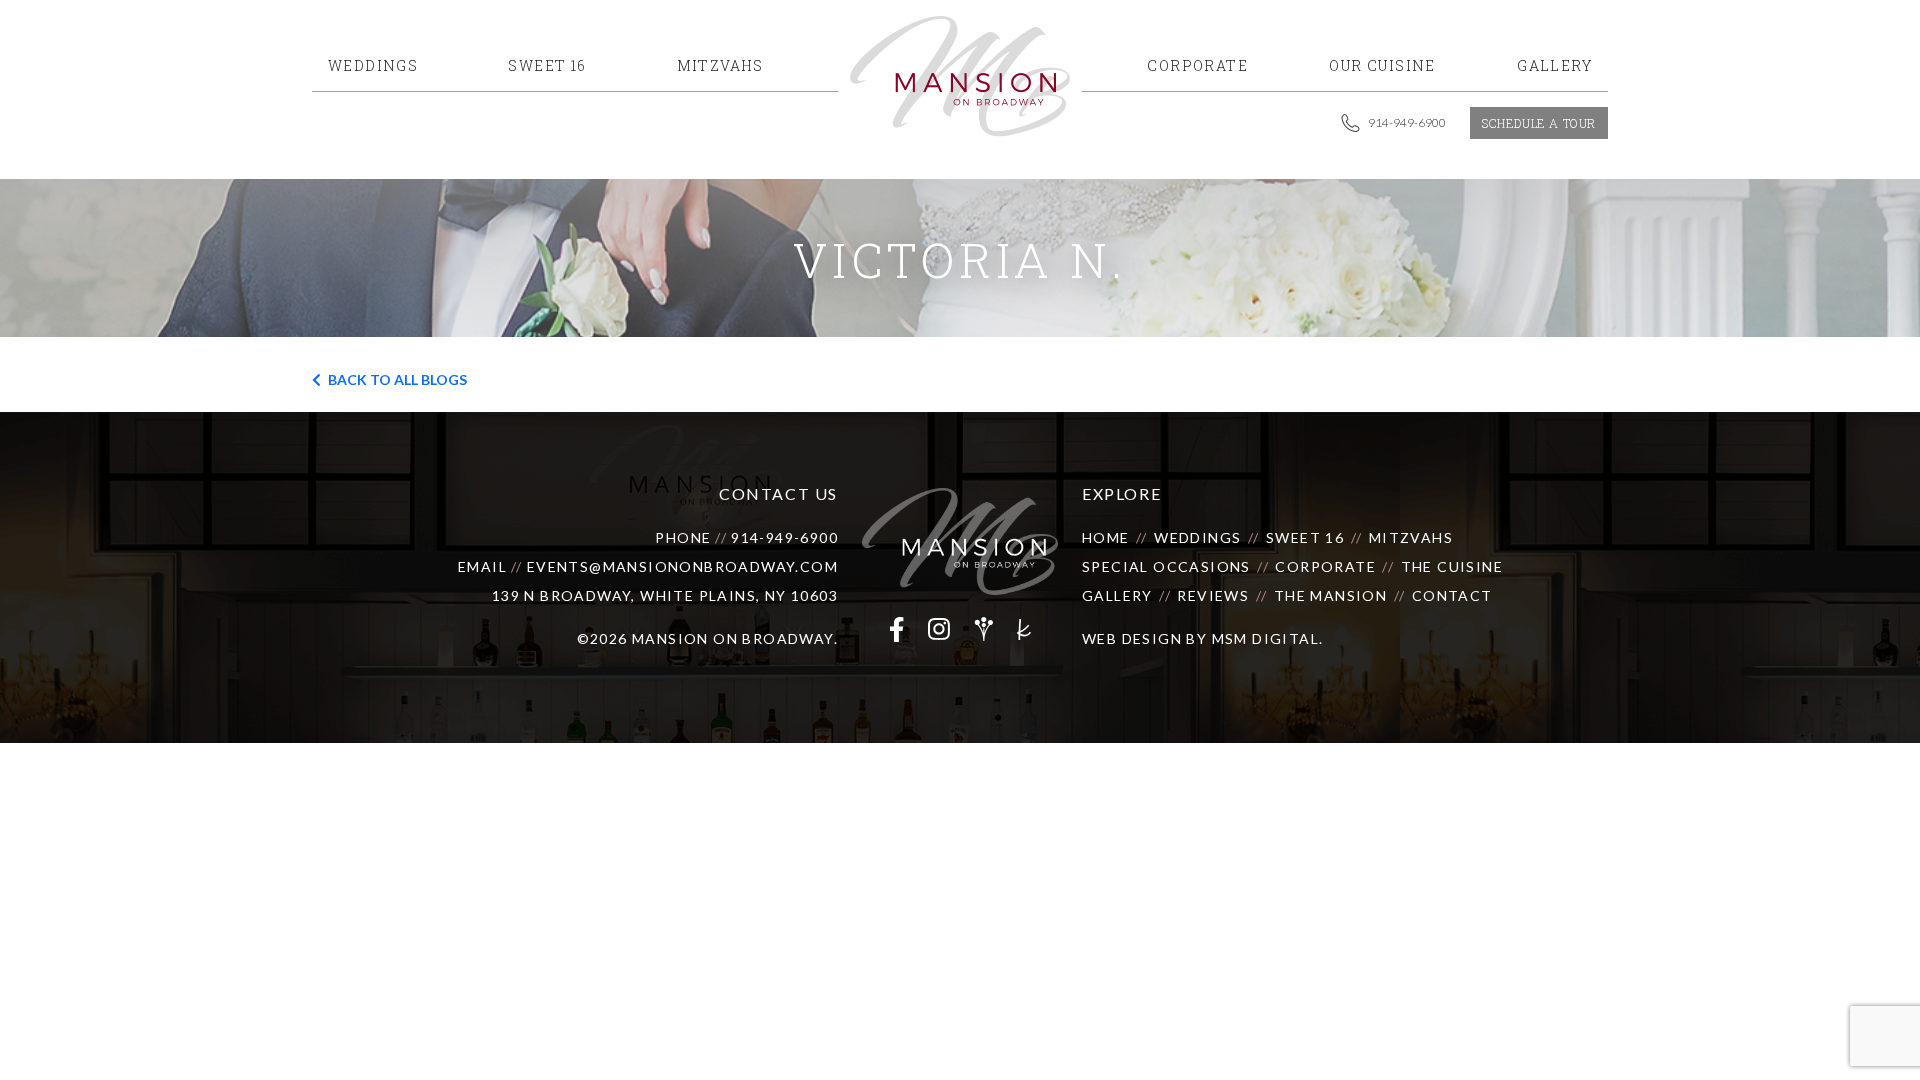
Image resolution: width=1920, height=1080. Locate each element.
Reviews (1213, 595)
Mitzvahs (1411, 537)
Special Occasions (1166, 566)
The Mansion (1330, 595)
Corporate (1325, 566)
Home (1106, 537)
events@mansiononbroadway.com (682, 566)
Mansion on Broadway (733, 638)
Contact (1452, 595)
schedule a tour (1539, 123)
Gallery (1117, 595)
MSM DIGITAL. (1268, 638)
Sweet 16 (1305, 537)
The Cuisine (1452, 566)
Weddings (1197, 537)
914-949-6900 (784, 537)
